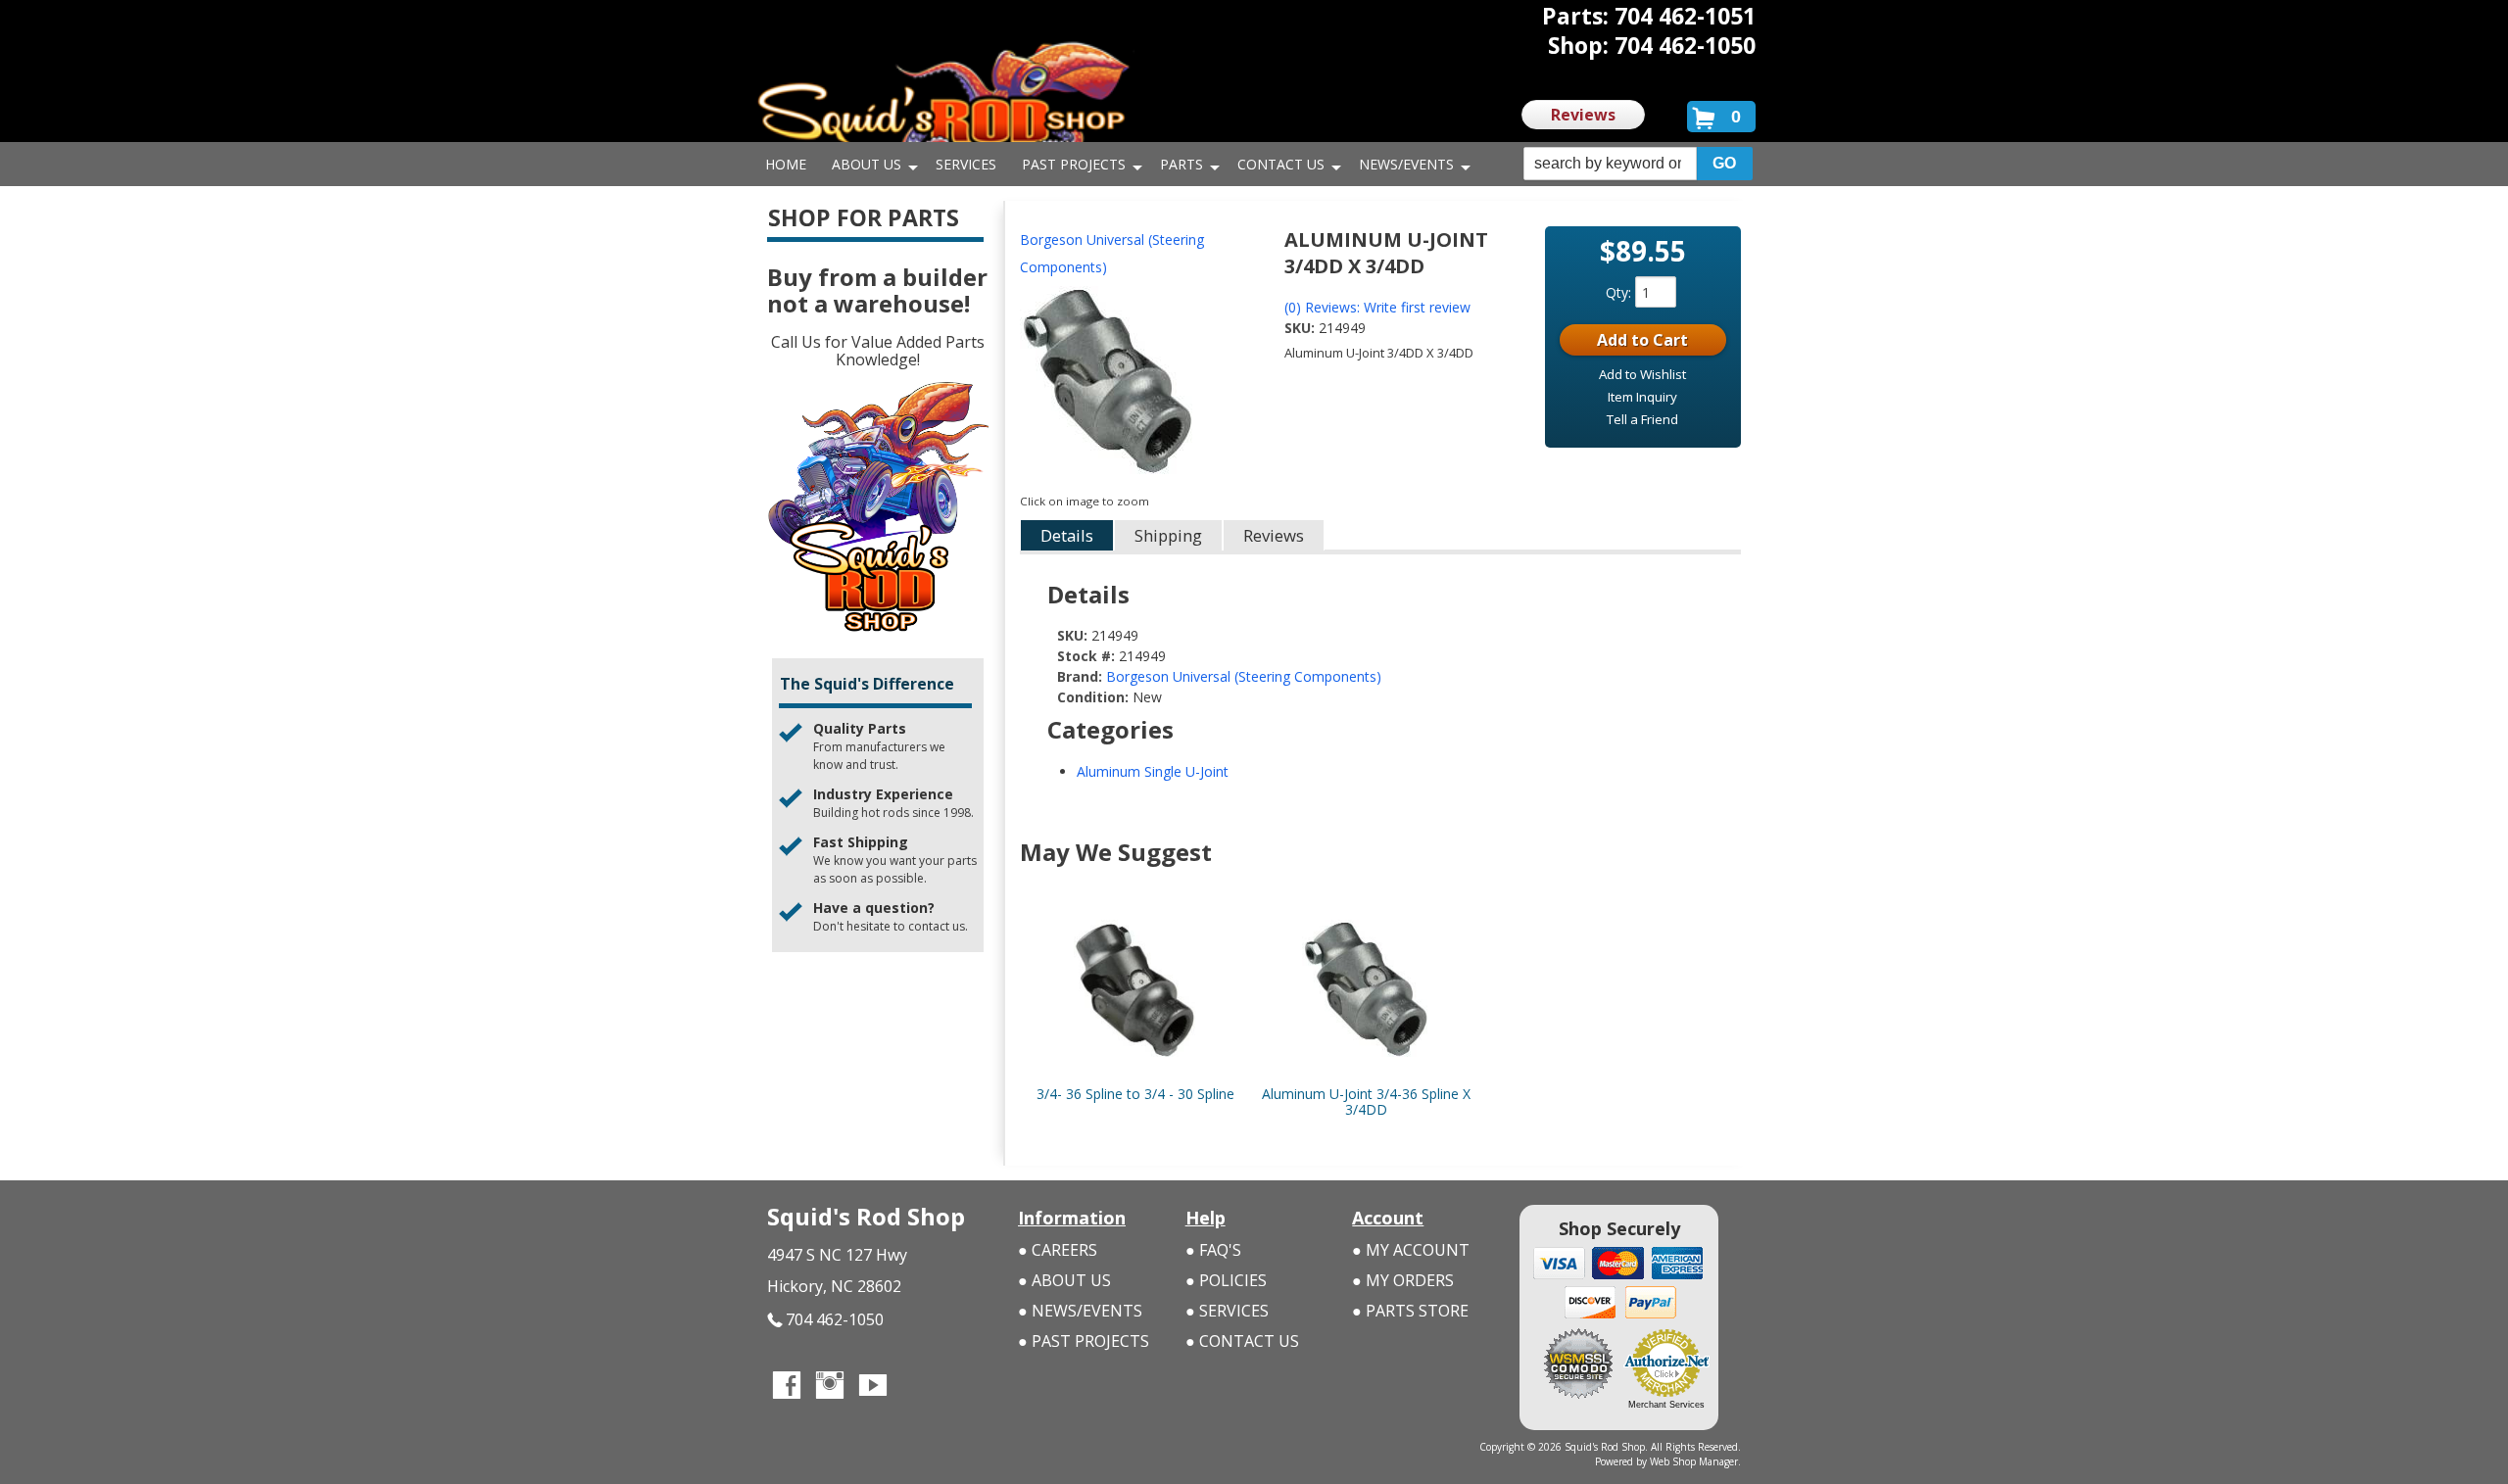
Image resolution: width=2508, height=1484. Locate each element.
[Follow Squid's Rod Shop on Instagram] (830, 1387)
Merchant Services (1666, 1405)
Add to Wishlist (1642, 374)
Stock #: (1088, 656)
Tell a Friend (1642, 419)
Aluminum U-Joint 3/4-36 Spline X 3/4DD (1366, 1102)
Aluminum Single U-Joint (1153, 771)
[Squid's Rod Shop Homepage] (943, 102)
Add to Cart (1642, 340)
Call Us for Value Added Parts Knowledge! (878, 351)
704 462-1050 (835, 1319)
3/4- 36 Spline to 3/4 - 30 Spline (1135, 1094)
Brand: (1080, 676)
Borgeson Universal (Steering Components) (1112, 253)
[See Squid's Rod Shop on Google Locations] (916, 1387)
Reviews (1583, 115)
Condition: (1093, 697)
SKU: (1302, 328)
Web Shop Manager (1694, 1461)
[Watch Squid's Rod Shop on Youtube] (873, 1387)
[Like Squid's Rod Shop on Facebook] (787, 1387)
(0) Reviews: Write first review (1377, 307)
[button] (1638, 164)
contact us (937, 926)
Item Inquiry (1642, 397)
